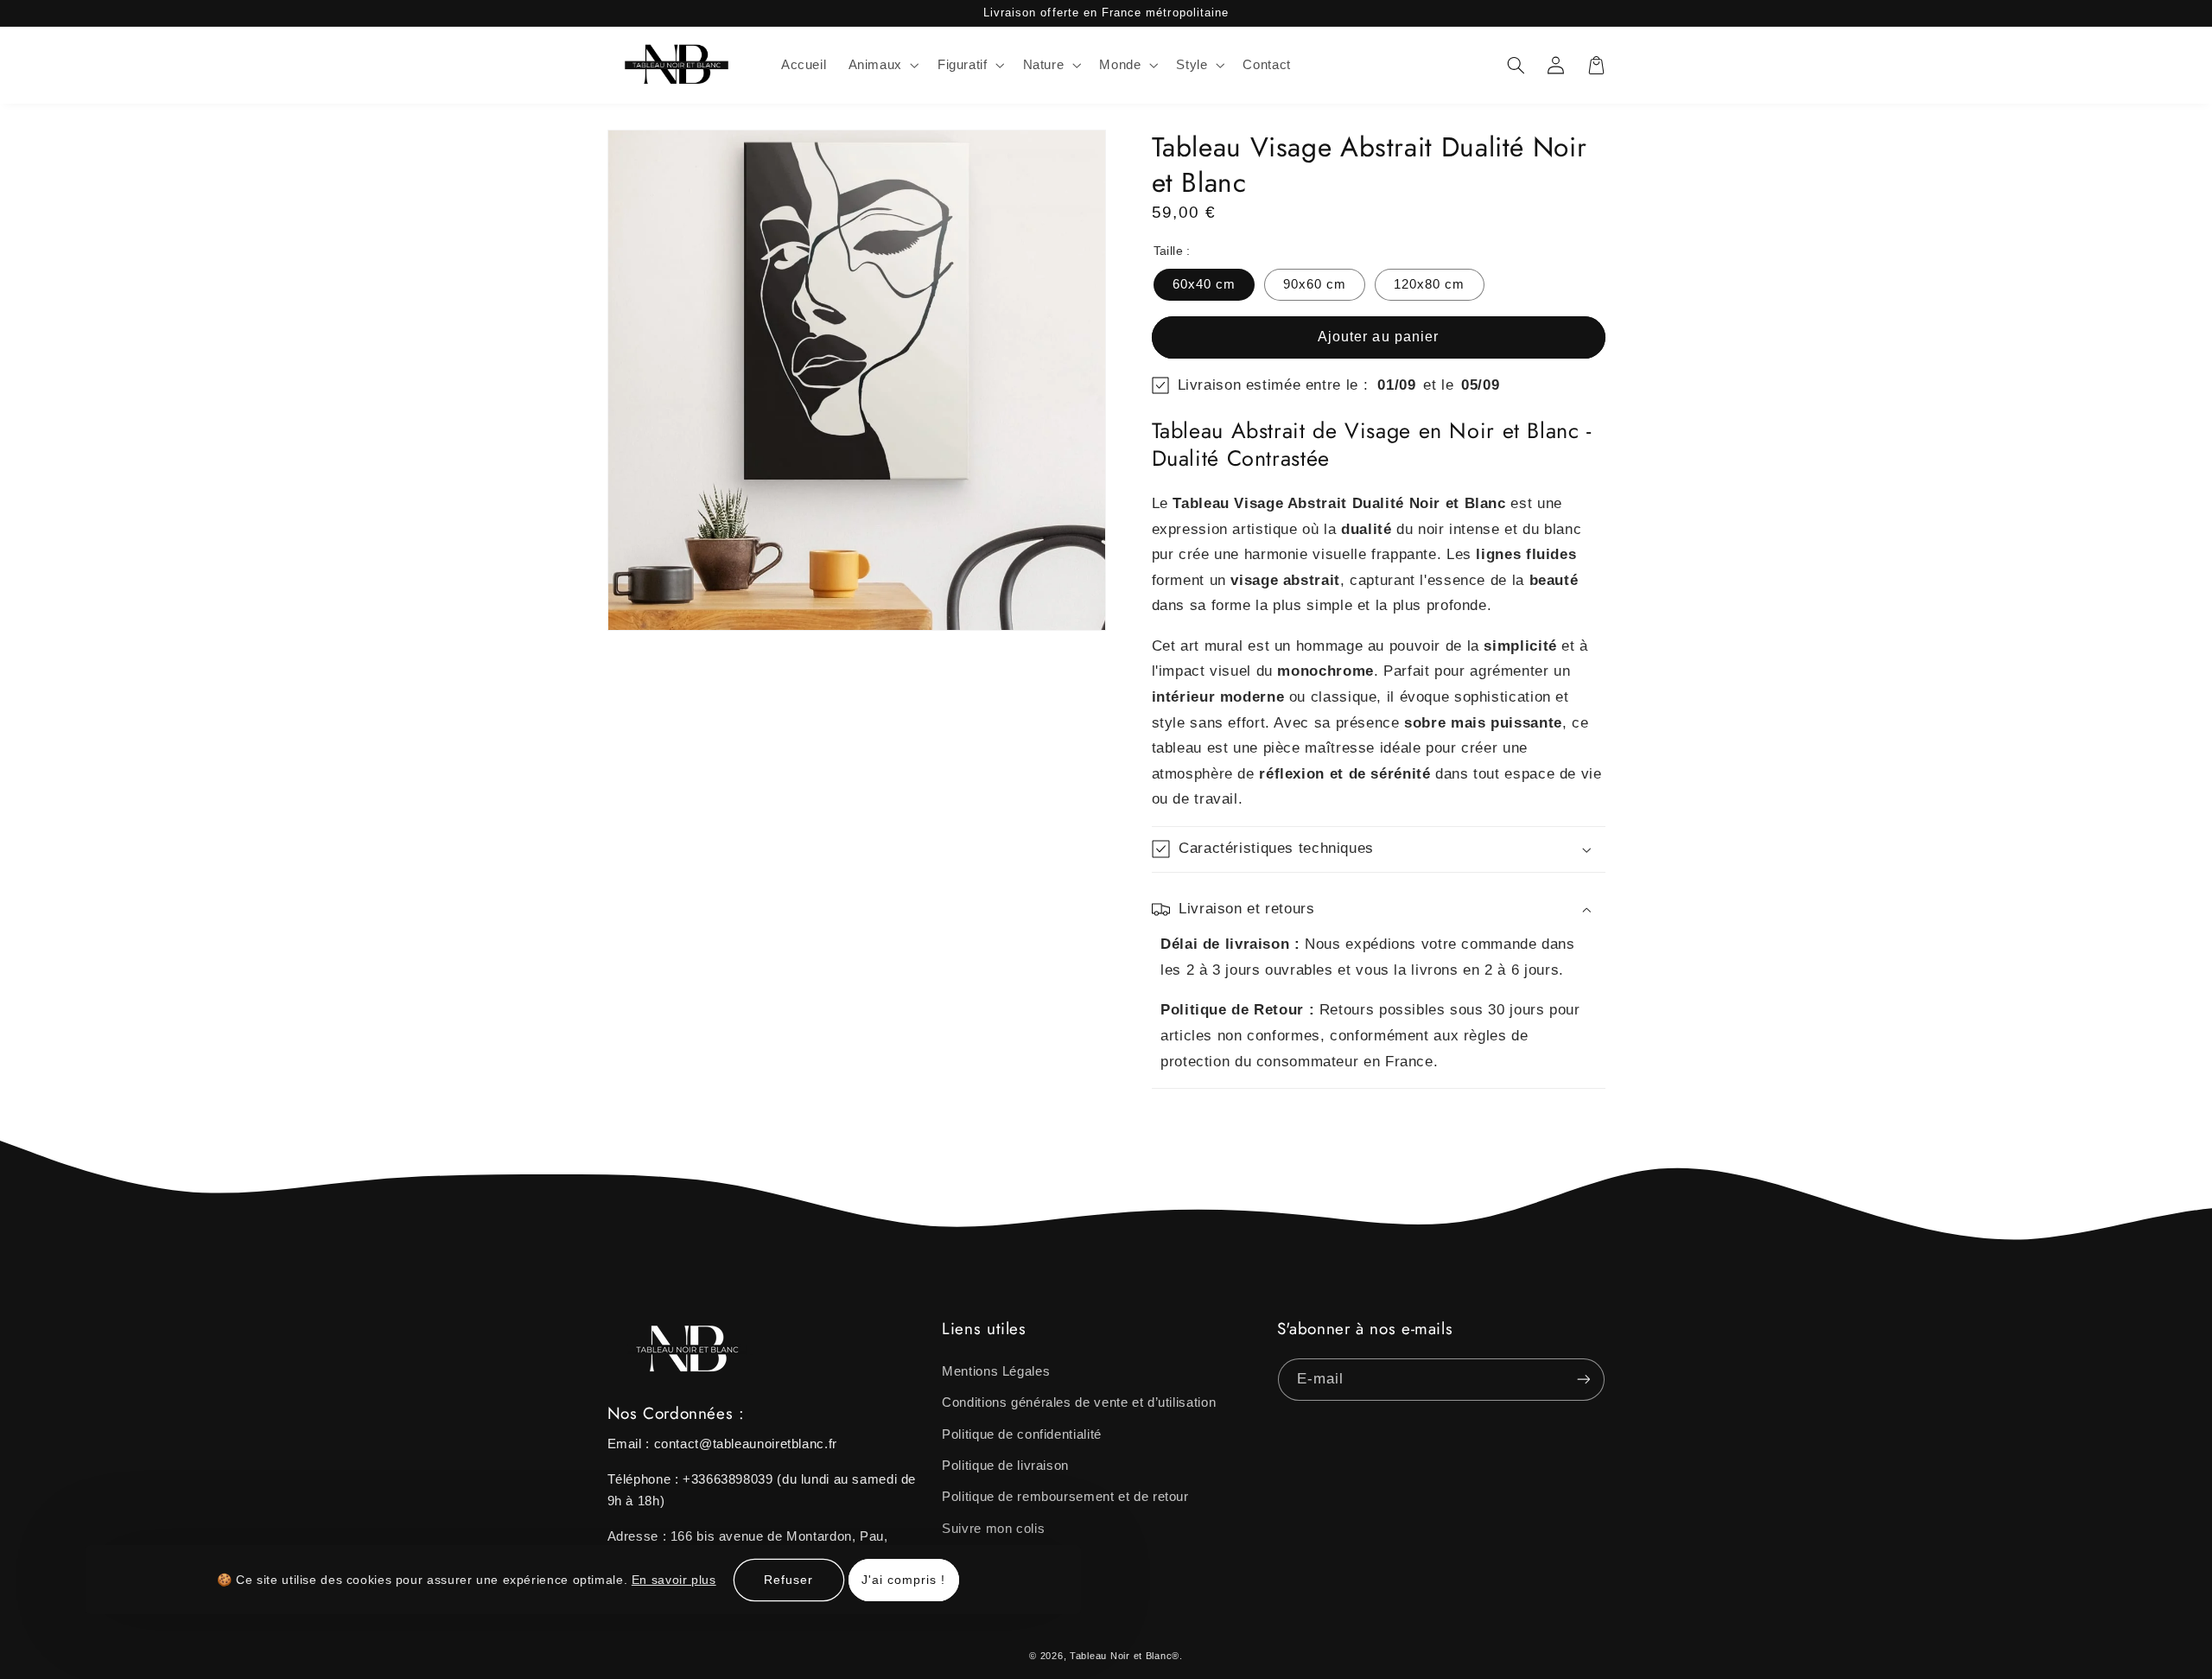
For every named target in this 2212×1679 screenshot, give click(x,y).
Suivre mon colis (993, 1529)
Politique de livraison (1005, 1466)
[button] (882, 66)
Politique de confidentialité (1022, 1434)
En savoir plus (674, 1579)
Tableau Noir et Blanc (1121, 1656)
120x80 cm (1429, 284)
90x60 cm (1315, 284)
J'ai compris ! (904, 1579)
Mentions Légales (996, 1371)
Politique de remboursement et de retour (1065, 1497)
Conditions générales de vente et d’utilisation (1079, 1402)
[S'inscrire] (1583, 1380)
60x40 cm (1204, 284)
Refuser (788, 1579)
